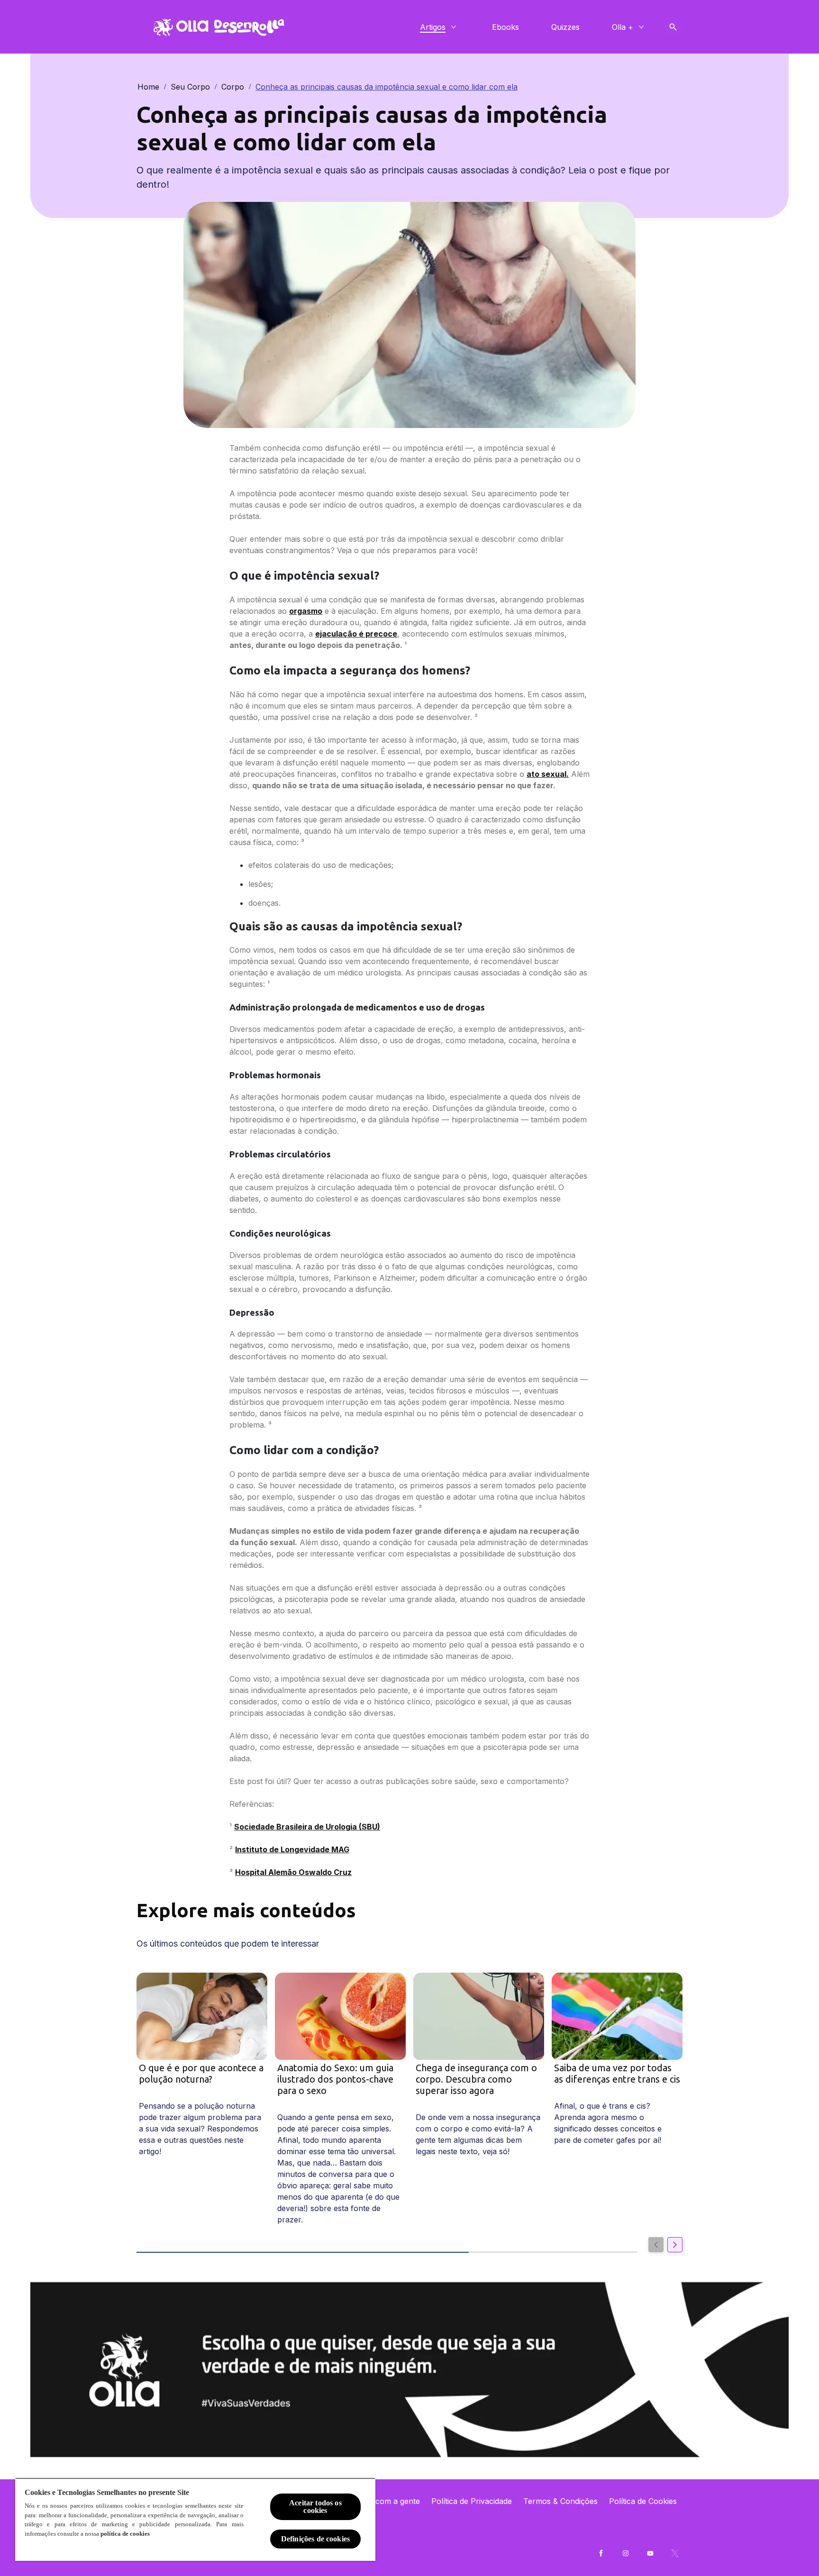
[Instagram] (626, 2553)
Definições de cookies (315, 2539)
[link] (409, 2353)
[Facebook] (601, 2553)
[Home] (218, 27)
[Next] (675, 2245)
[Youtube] (650, 2553)
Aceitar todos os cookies (315, 2507)
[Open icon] (673, 27)
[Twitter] (675, 2553)
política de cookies (125, 2534)
